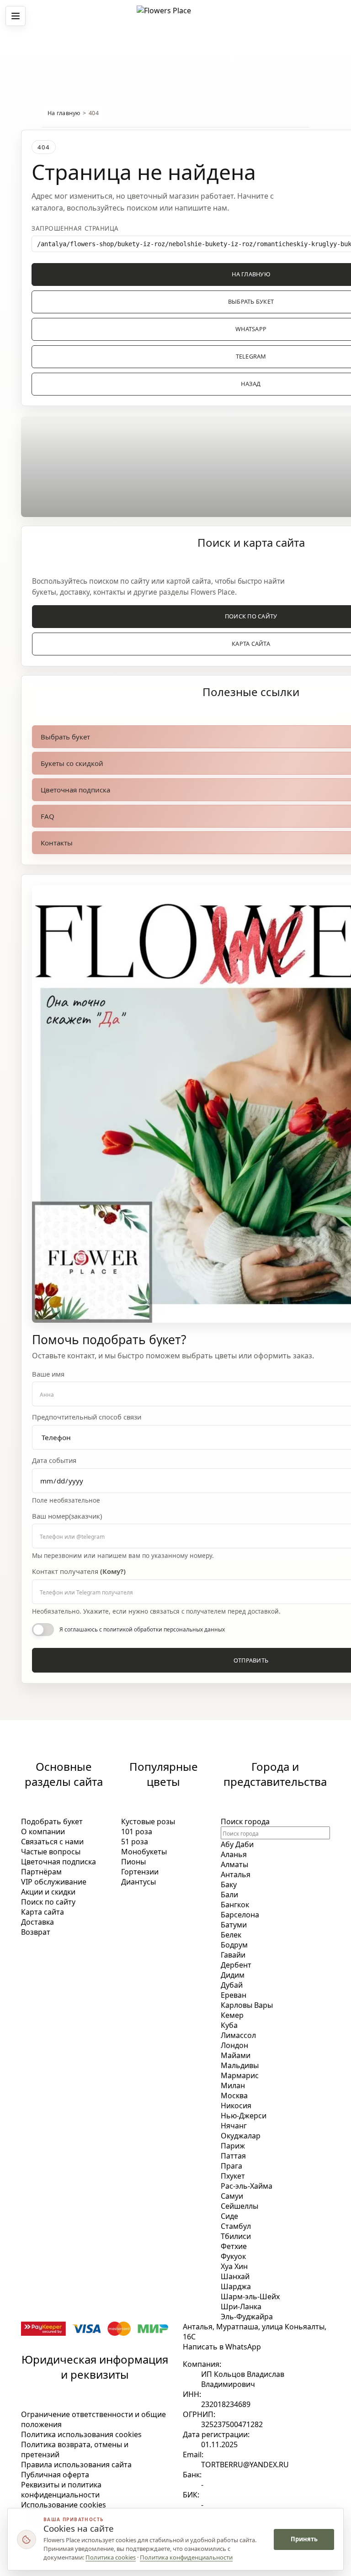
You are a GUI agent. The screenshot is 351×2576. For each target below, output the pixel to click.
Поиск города (245, 1821)
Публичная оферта (55, 2475)
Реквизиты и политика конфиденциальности (61, 2490)
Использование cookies (64, 2505)
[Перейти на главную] (175, 16)
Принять (304, 2539)
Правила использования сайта (76, 2465)
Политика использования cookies (81, 2434)
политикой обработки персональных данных (164, 1629)
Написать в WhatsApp (222, 2347)
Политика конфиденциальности (186, 2557)
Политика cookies (111, 2557)
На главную (64, 113)
